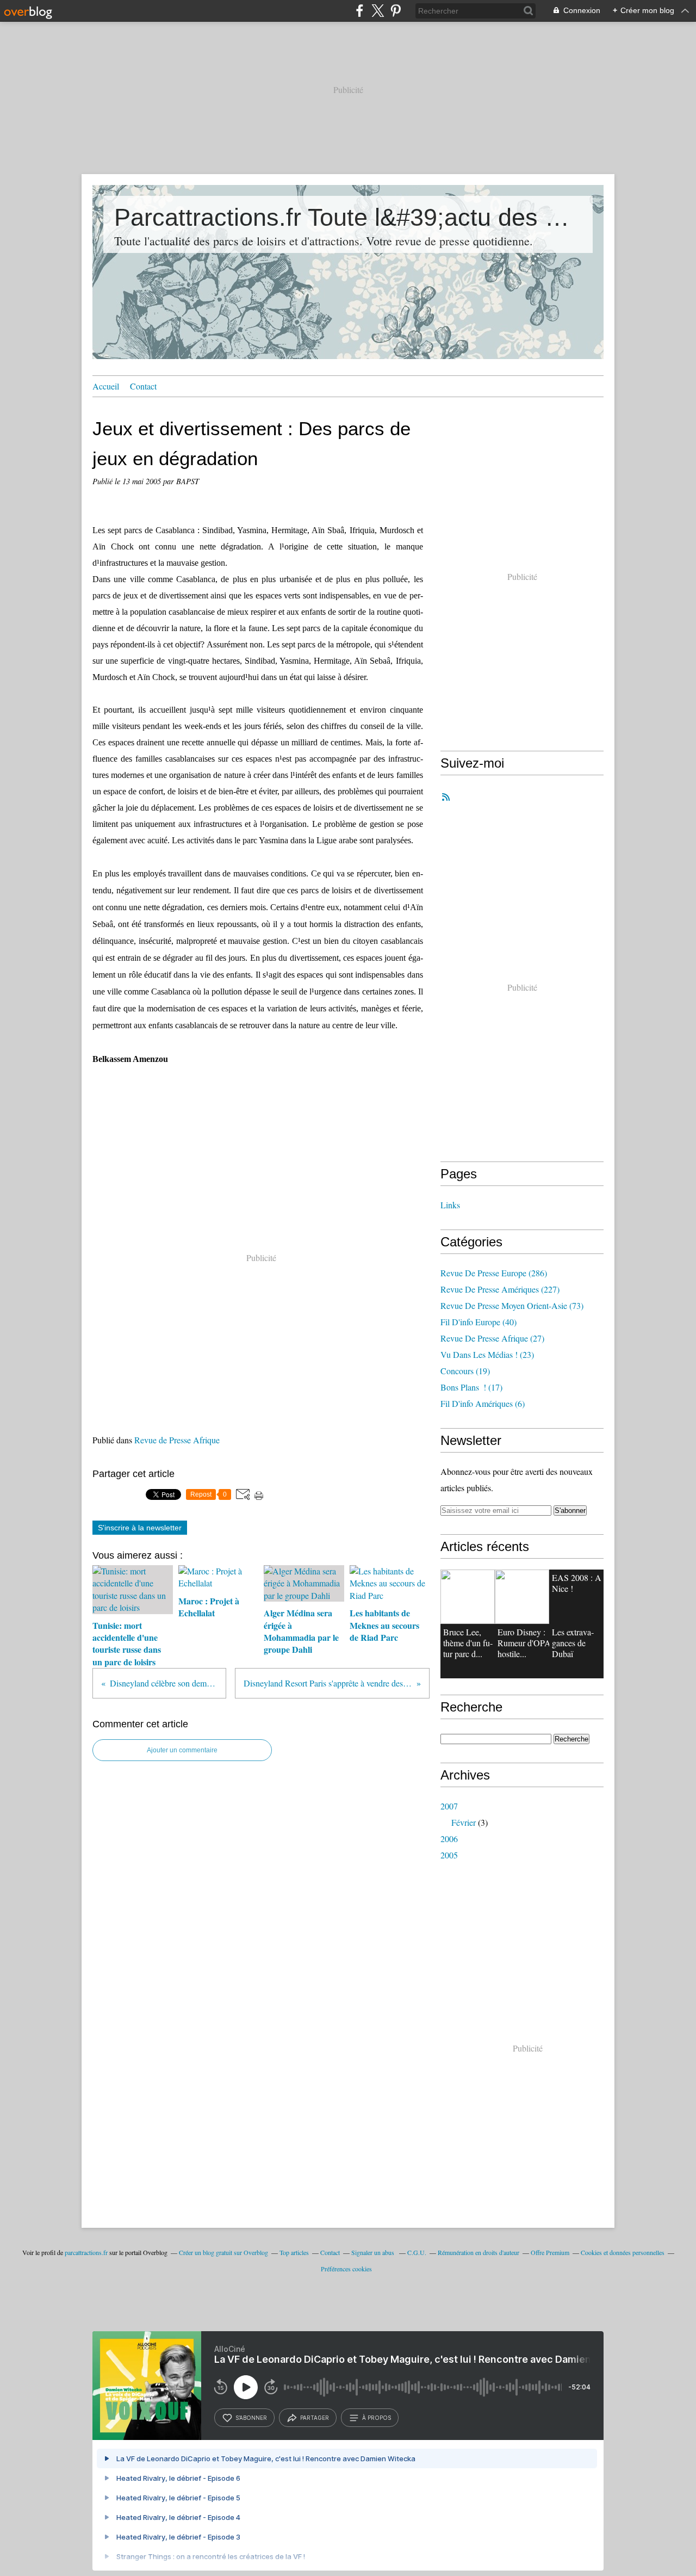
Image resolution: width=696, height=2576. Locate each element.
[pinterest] (396, 11)
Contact (143, 386)
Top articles (294, 2252)
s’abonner (251, 2418)
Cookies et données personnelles (623, 2252)
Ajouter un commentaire (182, 1750)
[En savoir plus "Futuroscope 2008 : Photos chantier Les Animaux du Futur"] (468, 1597)
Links (450, 1205)
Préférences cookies (346, 2269)
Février (464, 1822)
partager (315, 2418)
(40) (478, 1322)
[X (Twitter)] (378, 11)
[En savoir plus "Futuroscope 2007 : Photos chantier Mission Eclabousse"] (522, 1597)
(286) (494, 1273)
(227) (500, 1289)
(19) (465, 1371)
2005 (449, 1855)
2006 (449, 1839)
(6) (483, 1403)
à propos (377, 2418)
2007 (449, 1806)
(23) (487, 1354)
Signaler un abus (374, 2252)
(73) (512, 1305)
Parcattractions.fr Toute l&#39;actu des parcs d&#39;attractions (348, 217)
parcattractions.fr (86, 2252)
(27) (492, 1338)
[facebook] (360, 11)
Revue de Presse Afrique (177, 1440)
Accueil (106, 386)
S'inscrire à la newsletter (140, 1528)
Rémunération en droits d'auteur (478, 2252)
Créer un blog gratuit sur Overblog (223, 2252)
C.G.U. (417, 2252)
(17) (471, 1387)
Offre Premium (550, 2252)
